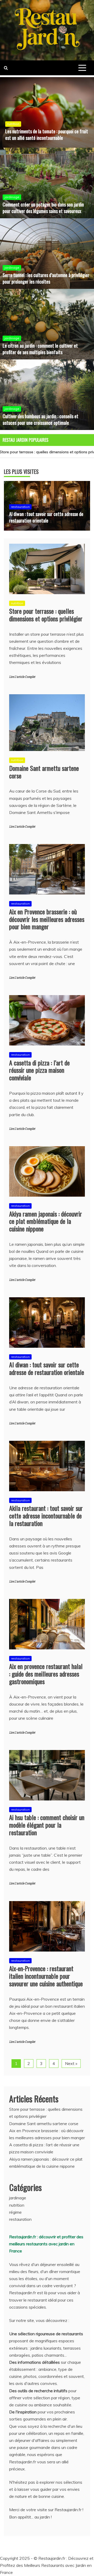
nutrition (13, 117)
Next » (71, 2063)
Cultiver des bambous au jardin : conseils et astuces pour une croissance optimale (40, 419)
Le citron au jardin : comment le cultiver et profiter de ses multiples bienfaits (40, 349)
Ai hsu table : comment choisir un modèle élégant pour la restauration (47, 1825)
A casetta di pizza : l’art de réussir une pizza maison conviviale (39, 1070)
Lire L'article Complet (22, 677)
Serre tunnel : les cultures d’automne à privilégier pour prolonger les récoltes (46, 278)
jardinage (12, 197)
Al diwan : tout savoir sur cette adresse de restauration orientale (46, 517)
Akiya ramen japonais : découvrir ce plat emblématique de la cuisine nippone (46, 1221)
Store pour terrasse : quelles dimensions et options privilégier (46, 615)
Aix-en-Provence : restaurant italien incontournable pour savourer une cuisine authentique (46, 1976)
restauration (20, 507)
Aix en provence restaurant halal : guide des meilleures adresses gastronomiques (46, 1674)
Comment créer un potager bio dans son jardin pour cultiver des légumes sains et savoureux (43, 208)
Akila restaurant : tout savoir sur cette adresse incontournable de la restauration (46, 1516)
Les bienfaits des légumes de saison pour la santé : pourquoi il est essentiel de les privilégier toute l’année (43, 131)
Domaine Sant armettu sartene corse (44, 772)
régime (15, 2212)
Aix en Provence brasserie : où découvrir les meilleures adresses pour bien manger (47, 919)
